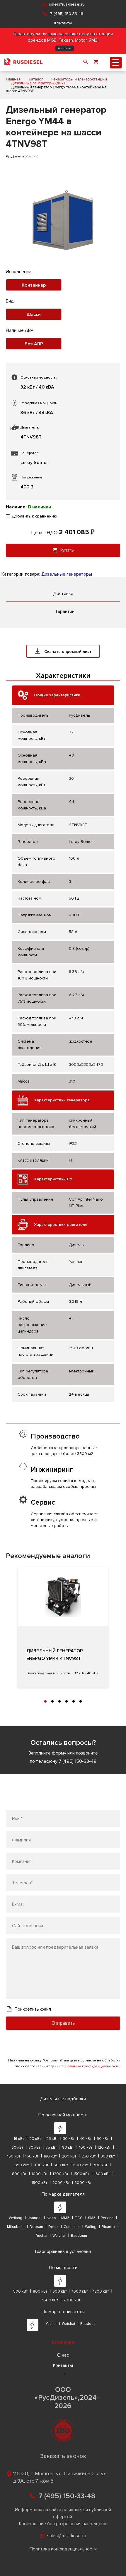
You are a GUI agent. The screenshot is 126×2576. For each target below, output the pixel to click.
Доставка (63, 594)
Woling (91, 2227)
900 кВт (60, 2291)
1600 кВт (102, 2174)
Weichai (59, 2236)
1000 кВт (40, 2174)
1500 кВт (81, 2174)
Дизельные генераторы (67, 574)
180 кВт (50, 2156)
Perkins (107, 2218)
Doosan (36, 2227)
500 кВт (61, 2165)
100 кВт (86, 2147)
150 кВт (14, 2156)
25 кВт (52, 2139)
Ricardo (108, 2227)
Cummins (72, 2227)
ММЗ (65, 2218)
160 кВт (32, 2156)
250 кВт (88, 2156)
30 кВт (69, 2139)
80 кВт (68, 2147)
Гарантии (65, 611)
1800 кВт (39, 2183)
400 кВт (41, 2165)
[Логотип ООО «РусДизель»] (23, 63)
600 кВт (80, 2165)
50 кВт (103, 2139)
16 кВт (19, 2139)
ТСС (79, 2218)
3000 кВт (83, 2183)
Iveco (51, 2218)
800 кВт (19, 2174)
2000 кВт (61, 2183)
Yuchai (42, 2236)
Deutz (53, 2227)
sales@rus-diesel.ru (67, 4)
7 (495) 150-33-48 (67, 14)
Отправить (63, 2023)
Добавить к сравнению (34, 516)
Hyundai (34, 2218)
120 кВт (104, 2147)
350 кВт (22, 2165)
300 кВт (108, 2156)
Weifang (16, 2218)
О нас (63, 2355)
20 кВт (35, 2139)
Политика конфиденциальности (63, 2549)
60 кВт (17, 2147)
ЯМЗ (92, 2218)
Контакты (63, 23)
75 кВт (51, 2147)
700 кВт (100, 2165)
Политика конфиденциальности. (92, 2066)
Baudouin (79, 2236)
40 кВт (86, 2139)
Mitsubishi (16, 2227)
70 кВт (34, 2147)
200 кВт (69, 2156)
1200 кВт (61, 2174)
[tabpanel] (63, 1627)
